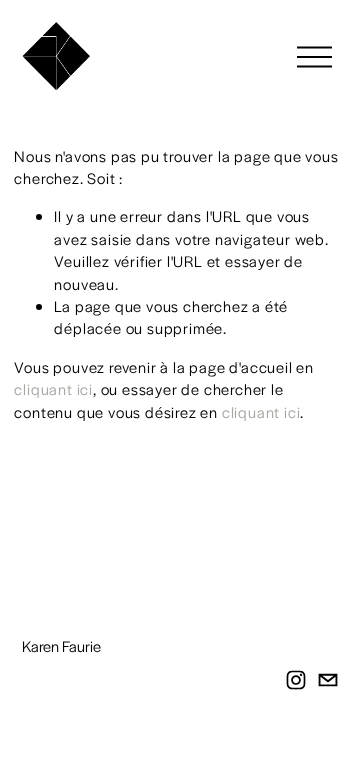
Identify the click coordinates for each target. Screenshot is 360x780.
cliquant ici (53, 388)
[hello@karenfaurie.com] (328, 680)
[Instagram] (296, 680)
